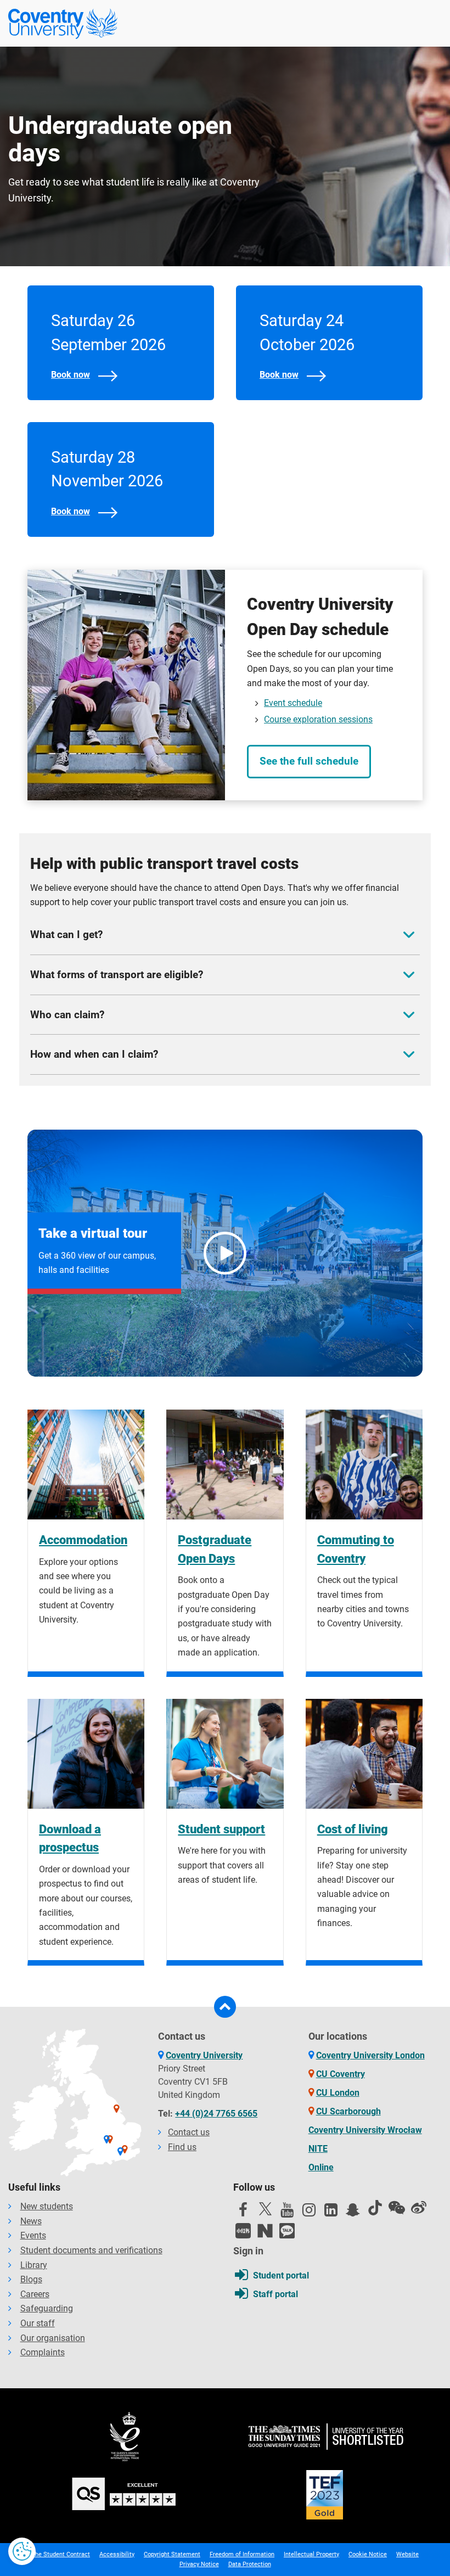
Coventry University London (370, 2055)
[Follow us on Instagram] (309, 2213)
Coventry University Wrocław (365, 2130)
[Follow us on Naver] (265, 2231)
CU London (338, 2093)
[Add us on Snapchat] (353, 2213)
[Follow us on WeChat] (397, 2208)
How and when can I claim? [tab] (94, 1054)
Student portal (281, 2275)
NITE (318, 2149)
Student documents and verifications (91, 2250)
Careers (35, 2294)
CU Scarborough (348, 2111)
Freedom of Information (242, 2554)
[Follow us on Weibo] (419, 2208)
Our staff (38, 2323)
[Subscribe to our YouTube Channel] (287, 2213)
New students (47, 2206)
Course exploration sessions (318, 719)
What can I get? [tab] (66, 935)
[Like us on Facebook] (243, 2213)
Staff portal (275, 2294)
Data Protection (250, 2564)
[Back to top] (225, 2007)
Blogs (31, 2279)
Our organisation (53, 2338)
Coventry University (204, 2055)
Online (321, 2167)
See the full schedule (309, 761)
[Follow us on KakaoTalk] (287, 2231)
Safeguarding (47, 2308)
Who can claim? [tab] (67, 1015)
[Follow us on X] (265, 2209)
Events (33, 2235)
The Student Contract (61, 2554)
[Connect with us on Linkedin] (331, 2213)
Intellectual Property (311, 2554)
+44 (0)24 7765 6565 (216, 2114)
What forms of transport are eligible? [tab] (117, 975)
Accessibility (117, 2554)
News (31, 2221)
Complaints (43, 2352)
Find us (182, 2147)
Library (34, 2265)
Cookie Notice (368, 2554)
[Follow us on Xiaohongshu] (243, 2231)
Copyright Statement (172, 2554)
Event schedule (293, 703)
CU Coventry (341, 2074)
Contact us (189, 2132)
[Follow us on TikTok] (375, 2208)
